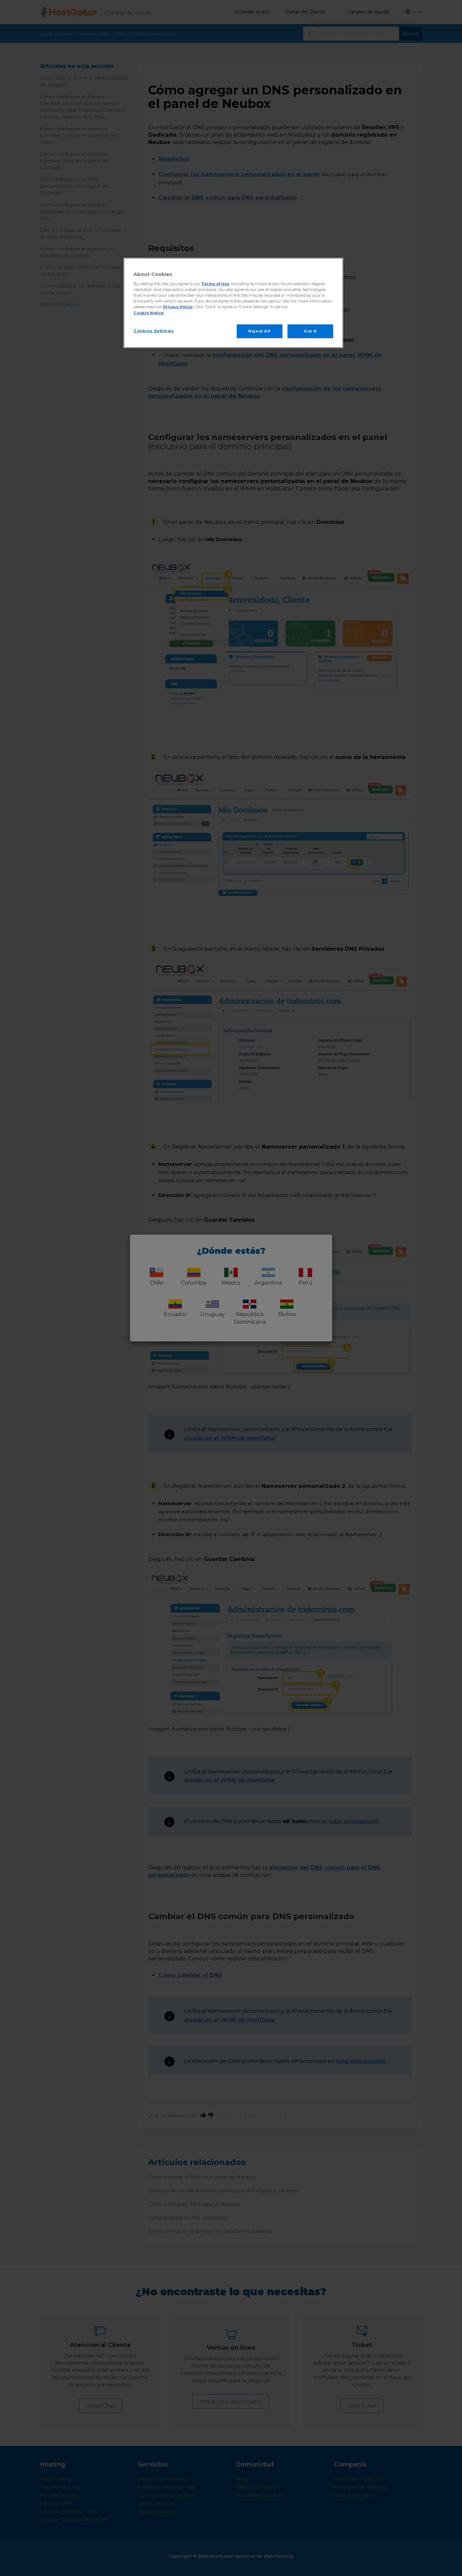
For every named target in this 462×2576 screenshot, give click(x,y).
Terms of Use (215, 284)
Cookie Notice (149, 313)
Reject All (259, 331)
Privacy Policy (178, 307)
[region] (233, 303)
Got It (310, 331)
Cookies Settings (154, 331)
